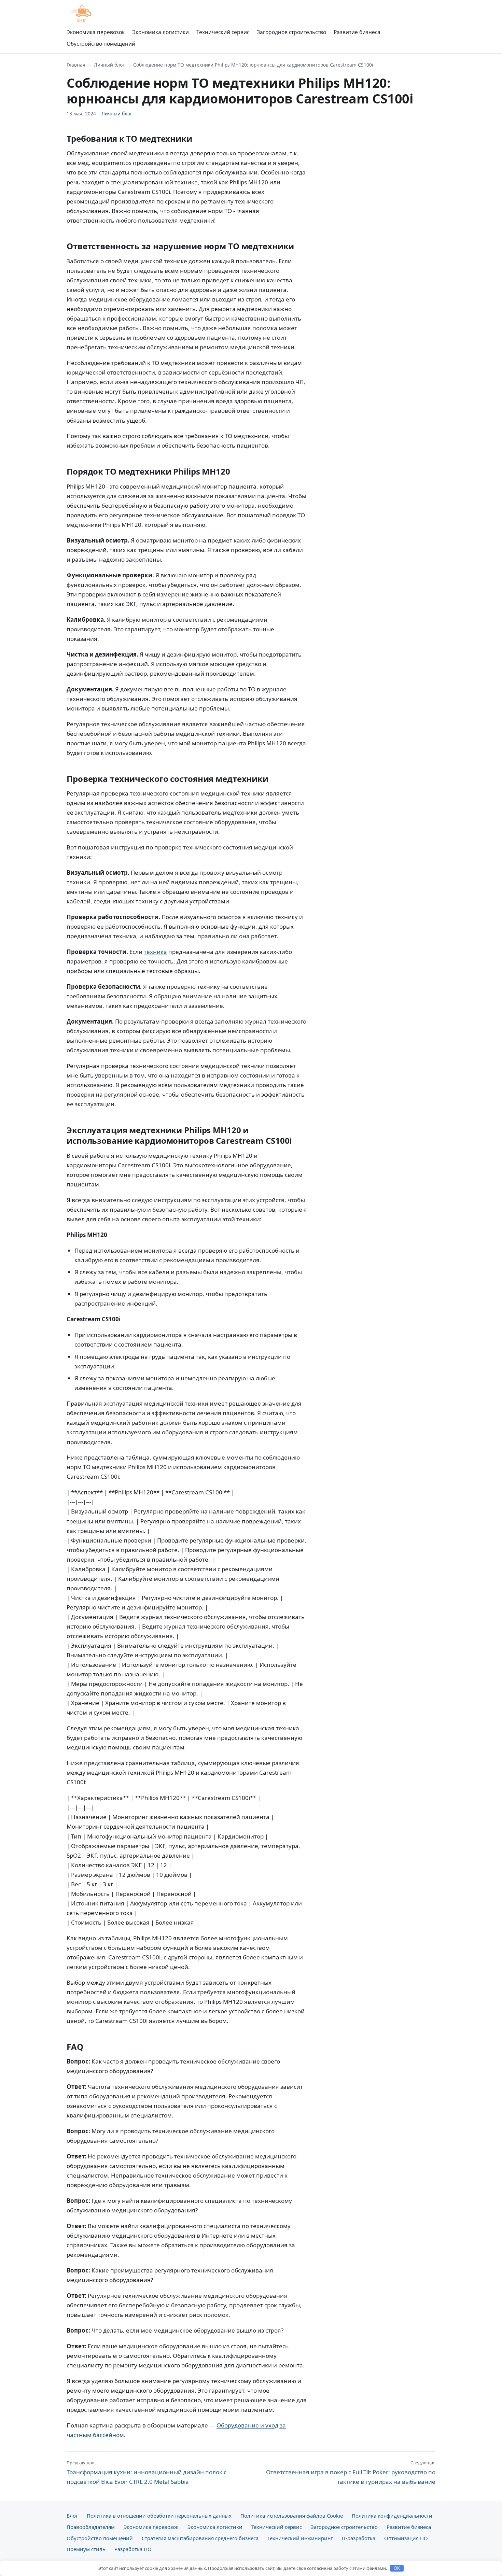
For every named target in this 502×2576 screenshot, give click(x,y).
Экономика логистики (161, 32)
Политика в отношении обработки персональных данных (159, 2516)
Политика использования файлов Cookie (292, 2516)
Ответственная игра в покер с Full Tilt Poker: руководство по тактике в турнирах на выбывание (351, 2473)
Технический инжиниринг (300, 2538)
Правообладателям (91, 2527)
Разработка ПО (133, 2549)
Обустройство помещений (101, 44)
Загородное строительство (291, 32)
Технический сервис (223, 32)
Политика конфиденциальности (392, 2516)
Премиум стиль (86, 2549)
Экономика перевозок (96, 32)
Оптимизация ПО (406, 2538)
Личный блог (109, 65)
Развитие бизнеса (357, 32)
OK (397, 2568)
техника (155, 952)
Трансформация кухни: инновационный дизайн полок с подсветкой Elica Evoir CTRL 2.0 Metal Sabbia (147, 2473)
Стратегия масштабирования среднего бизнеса (200, 2538)
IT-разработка (358, 2538)
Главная (76, 65)
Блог (72, 2516)
